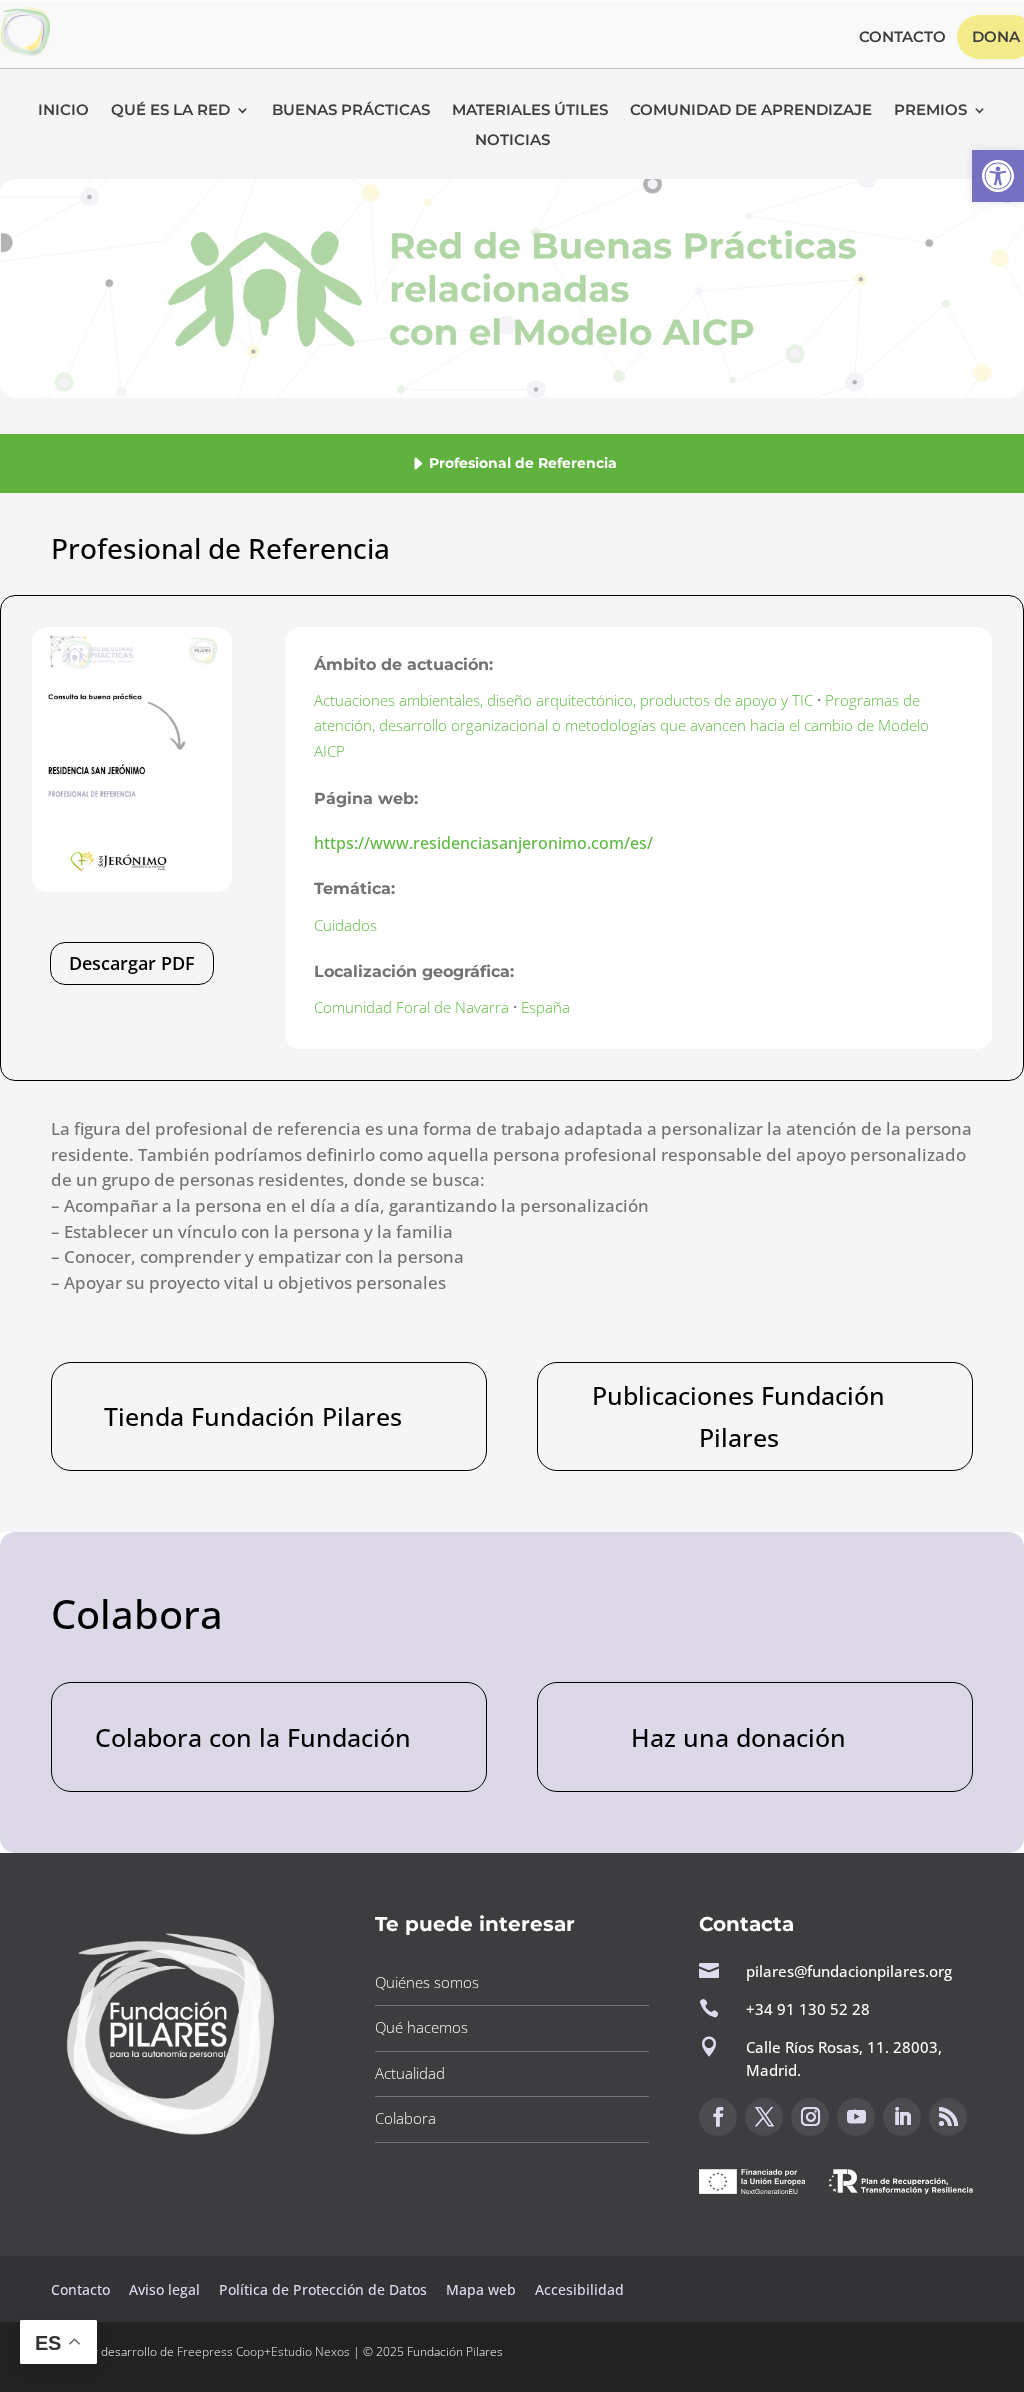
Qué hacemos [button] (421, 2027)
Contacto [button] (902, 38)
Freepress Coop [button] (220, 2351)
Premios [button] (930, 111)
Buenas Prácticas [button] (351, 111)
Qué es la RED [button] (170, 111)
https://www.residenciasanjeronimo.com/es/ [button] (483, 843)
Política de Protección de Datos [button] (325, 2289)
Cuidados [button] (345, 925)
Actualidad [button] (410, 2073)
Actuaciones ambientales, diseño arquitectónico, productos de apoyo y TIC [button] (563, 700)
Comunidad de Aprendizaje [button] (751, 111)
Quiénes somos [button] (427, 1982)
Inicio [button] (63, 111)
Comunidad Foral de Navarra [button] (411, 1007)
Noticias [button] (512, 141)
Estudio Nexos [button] (310, 2351)
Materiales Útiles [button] (530, 111)
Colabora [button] (405, 2118)
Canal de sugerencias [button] (796, 2237)
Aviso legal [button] (166, 2289)
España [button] (545, 1007)
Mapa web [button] (481, 2289)
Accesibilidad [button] (579, 2289)
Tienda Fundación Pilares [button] (253, 1416)
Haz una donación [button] (738, 1737)
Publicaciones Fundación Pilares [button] (738, 1416)
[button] (998, 176)
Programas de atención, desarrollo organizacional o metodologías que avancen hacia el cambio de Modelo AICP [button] (621, 725)
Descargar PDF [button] (132, 963)
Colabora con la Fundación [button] (253, 1737)
